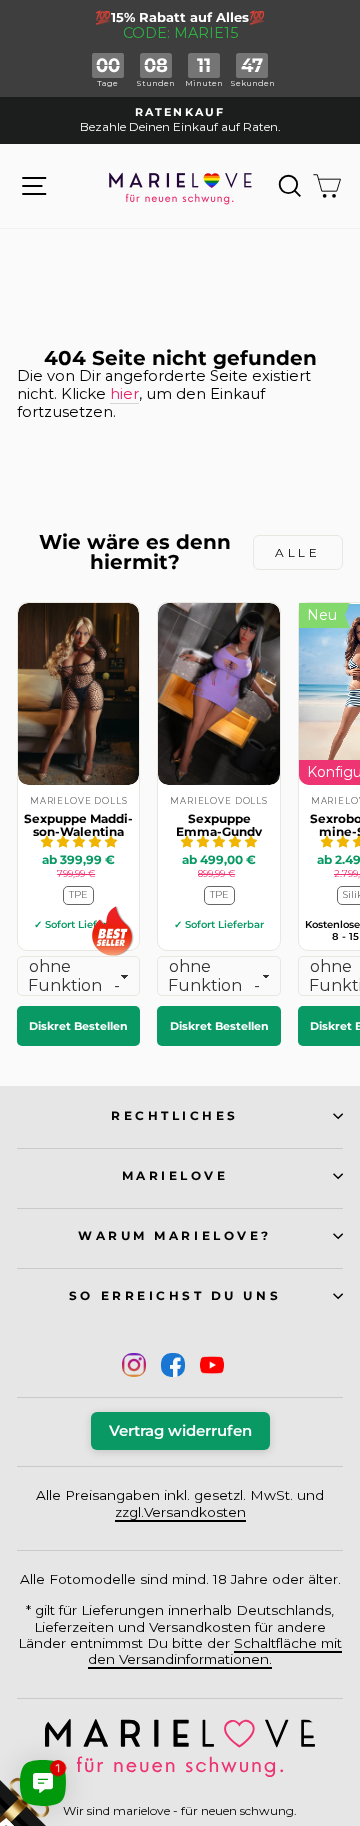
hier (124, 394)
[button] (79, 841)
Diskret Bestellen (78, 1026)
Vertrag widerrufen (180, 1431)
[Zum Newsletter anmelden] (90, 1736)
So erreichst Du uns (175, 1296)
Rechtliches (175, 1116)
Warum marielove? (175, 1236)
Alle (297, 552)
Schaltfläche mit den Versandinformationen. (215, 1651)
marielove (175, 1176)
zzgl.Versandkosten (180, 1512)
